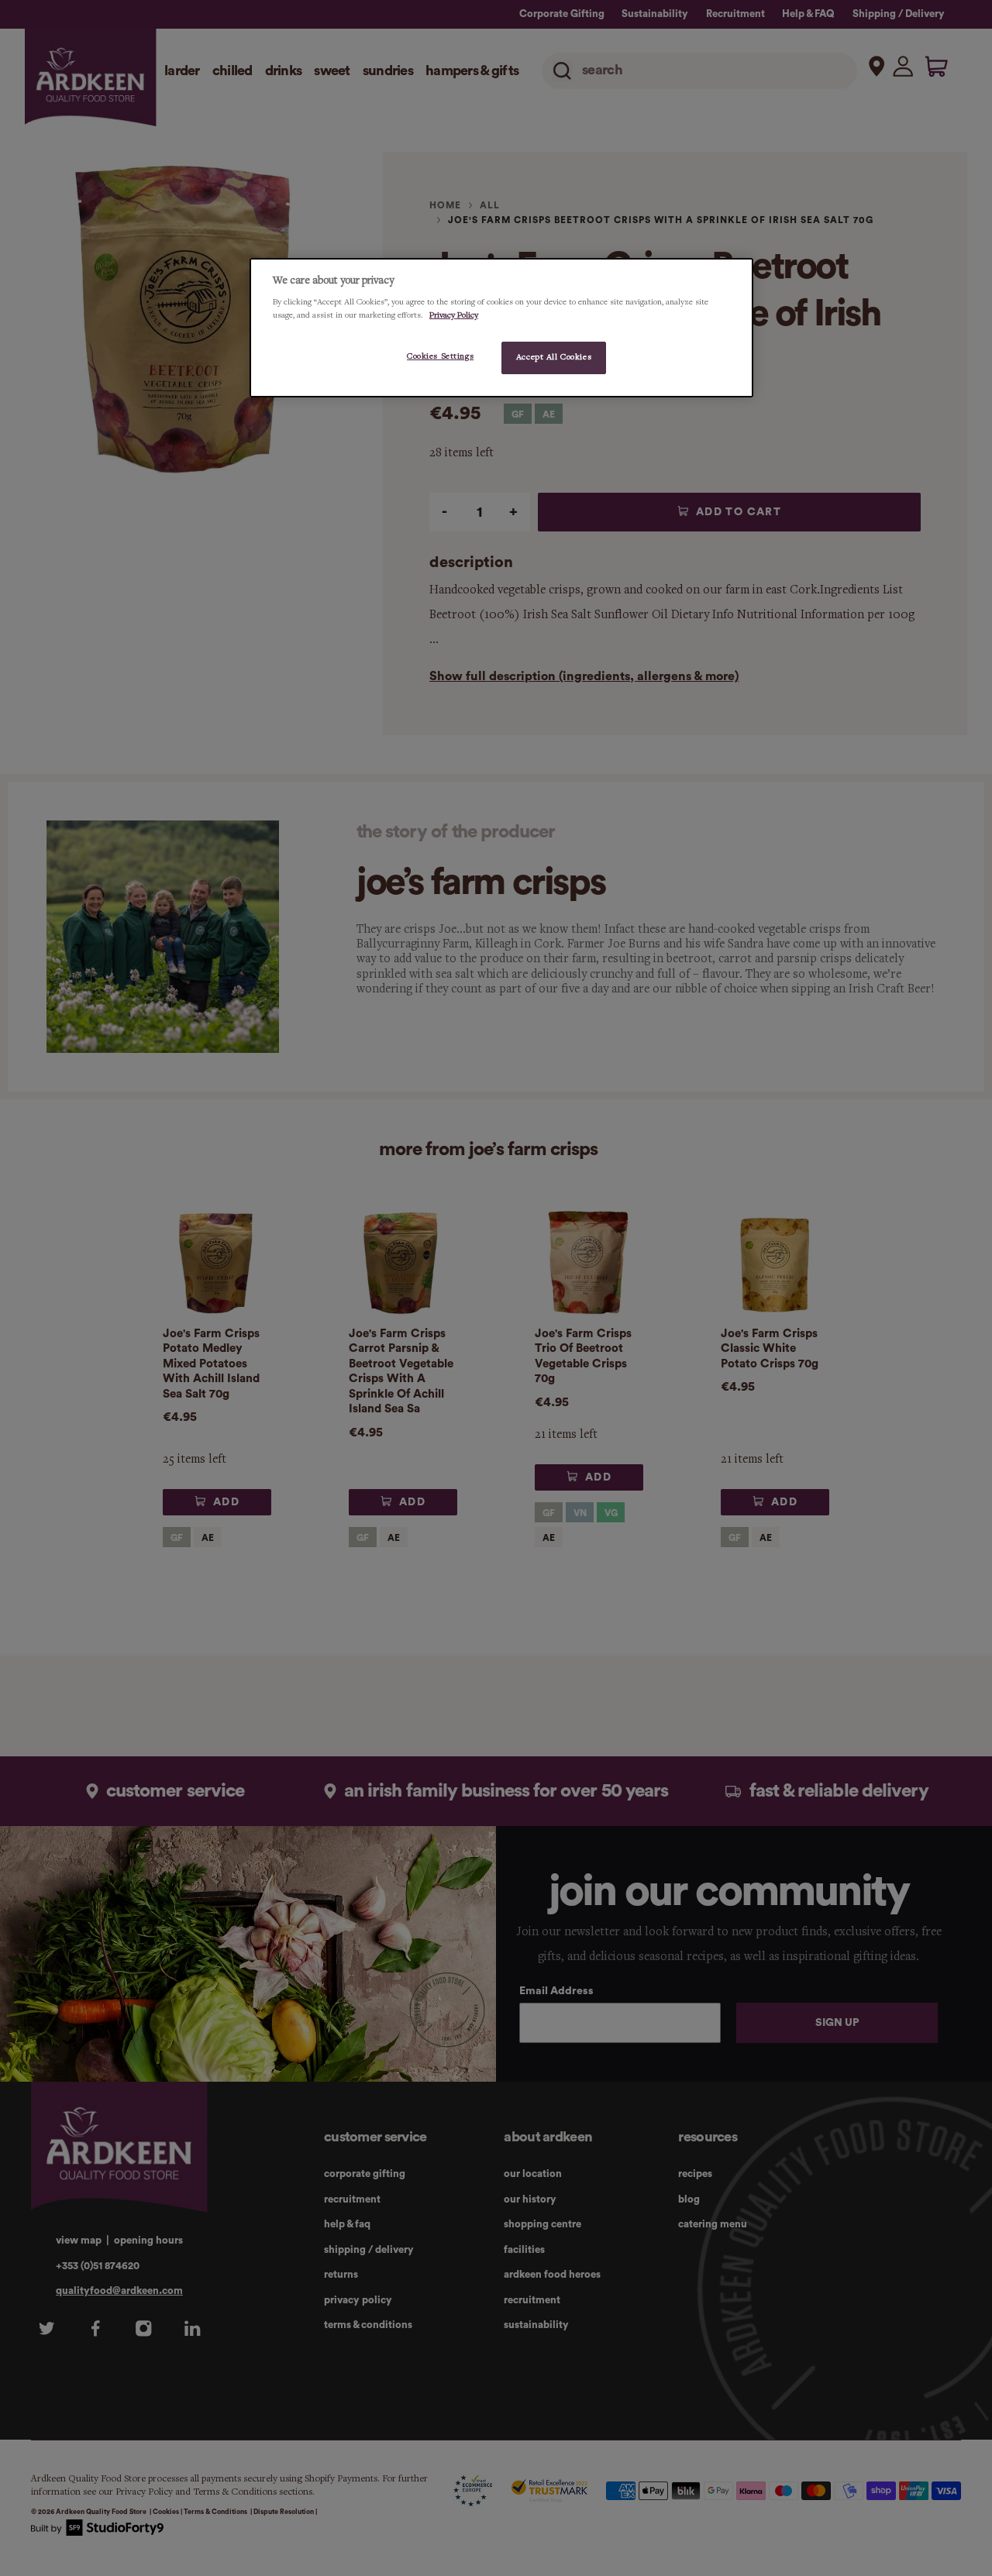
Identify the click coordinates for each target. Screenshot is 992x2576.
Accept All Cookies (554, 357)
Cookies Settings (440, 356)
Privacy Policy (454, 315)
